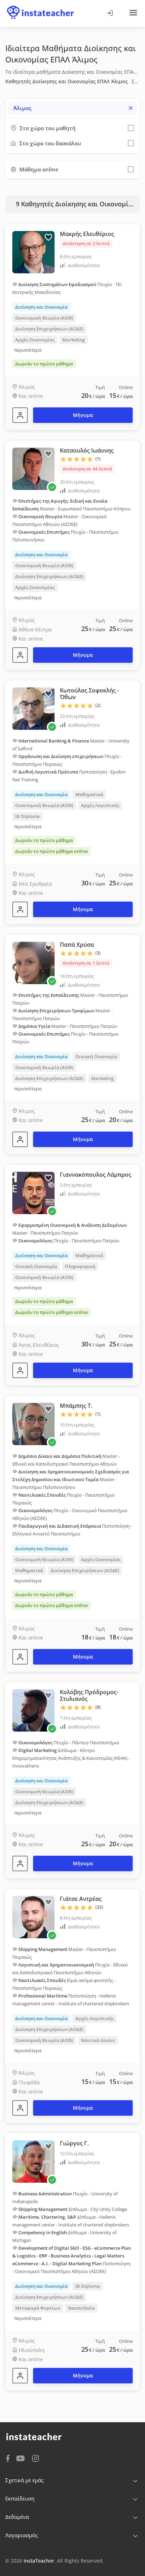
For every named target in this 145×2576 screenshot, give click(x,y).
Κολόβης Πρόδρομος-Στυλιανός (89, 1695)
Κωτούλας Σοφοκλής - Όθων (89, 694)
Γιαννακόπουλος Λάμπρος (96, 1175)
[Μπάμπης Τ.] (20, 1657)
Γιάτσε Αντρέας (81, 1899)
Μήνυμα (83, 415)
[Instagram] (36, 2458)
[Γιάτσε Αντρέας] (20, 2108)
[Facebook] (8, 2458)
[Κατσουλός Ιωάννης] (20, 655)
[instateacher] (40, 6)
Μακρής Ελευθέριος (87, 234)
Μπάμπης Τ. (76, 1406)
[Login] (109, 13)
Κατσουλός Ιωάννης (87, 450)
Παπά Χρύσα (77, 945)
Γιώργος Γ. (74, 2143)
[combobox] (72, 108)
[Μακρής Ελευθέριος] (20, 415)
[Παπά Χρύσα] (20, 1139)
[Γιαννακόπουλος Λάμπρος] (20, 1370)
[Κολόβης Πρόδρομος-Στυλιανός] (20, 1863)
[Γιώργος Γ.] (20, 2376)
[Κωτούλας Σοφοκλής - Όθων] (20, 909)
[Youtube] (22, 2459)
